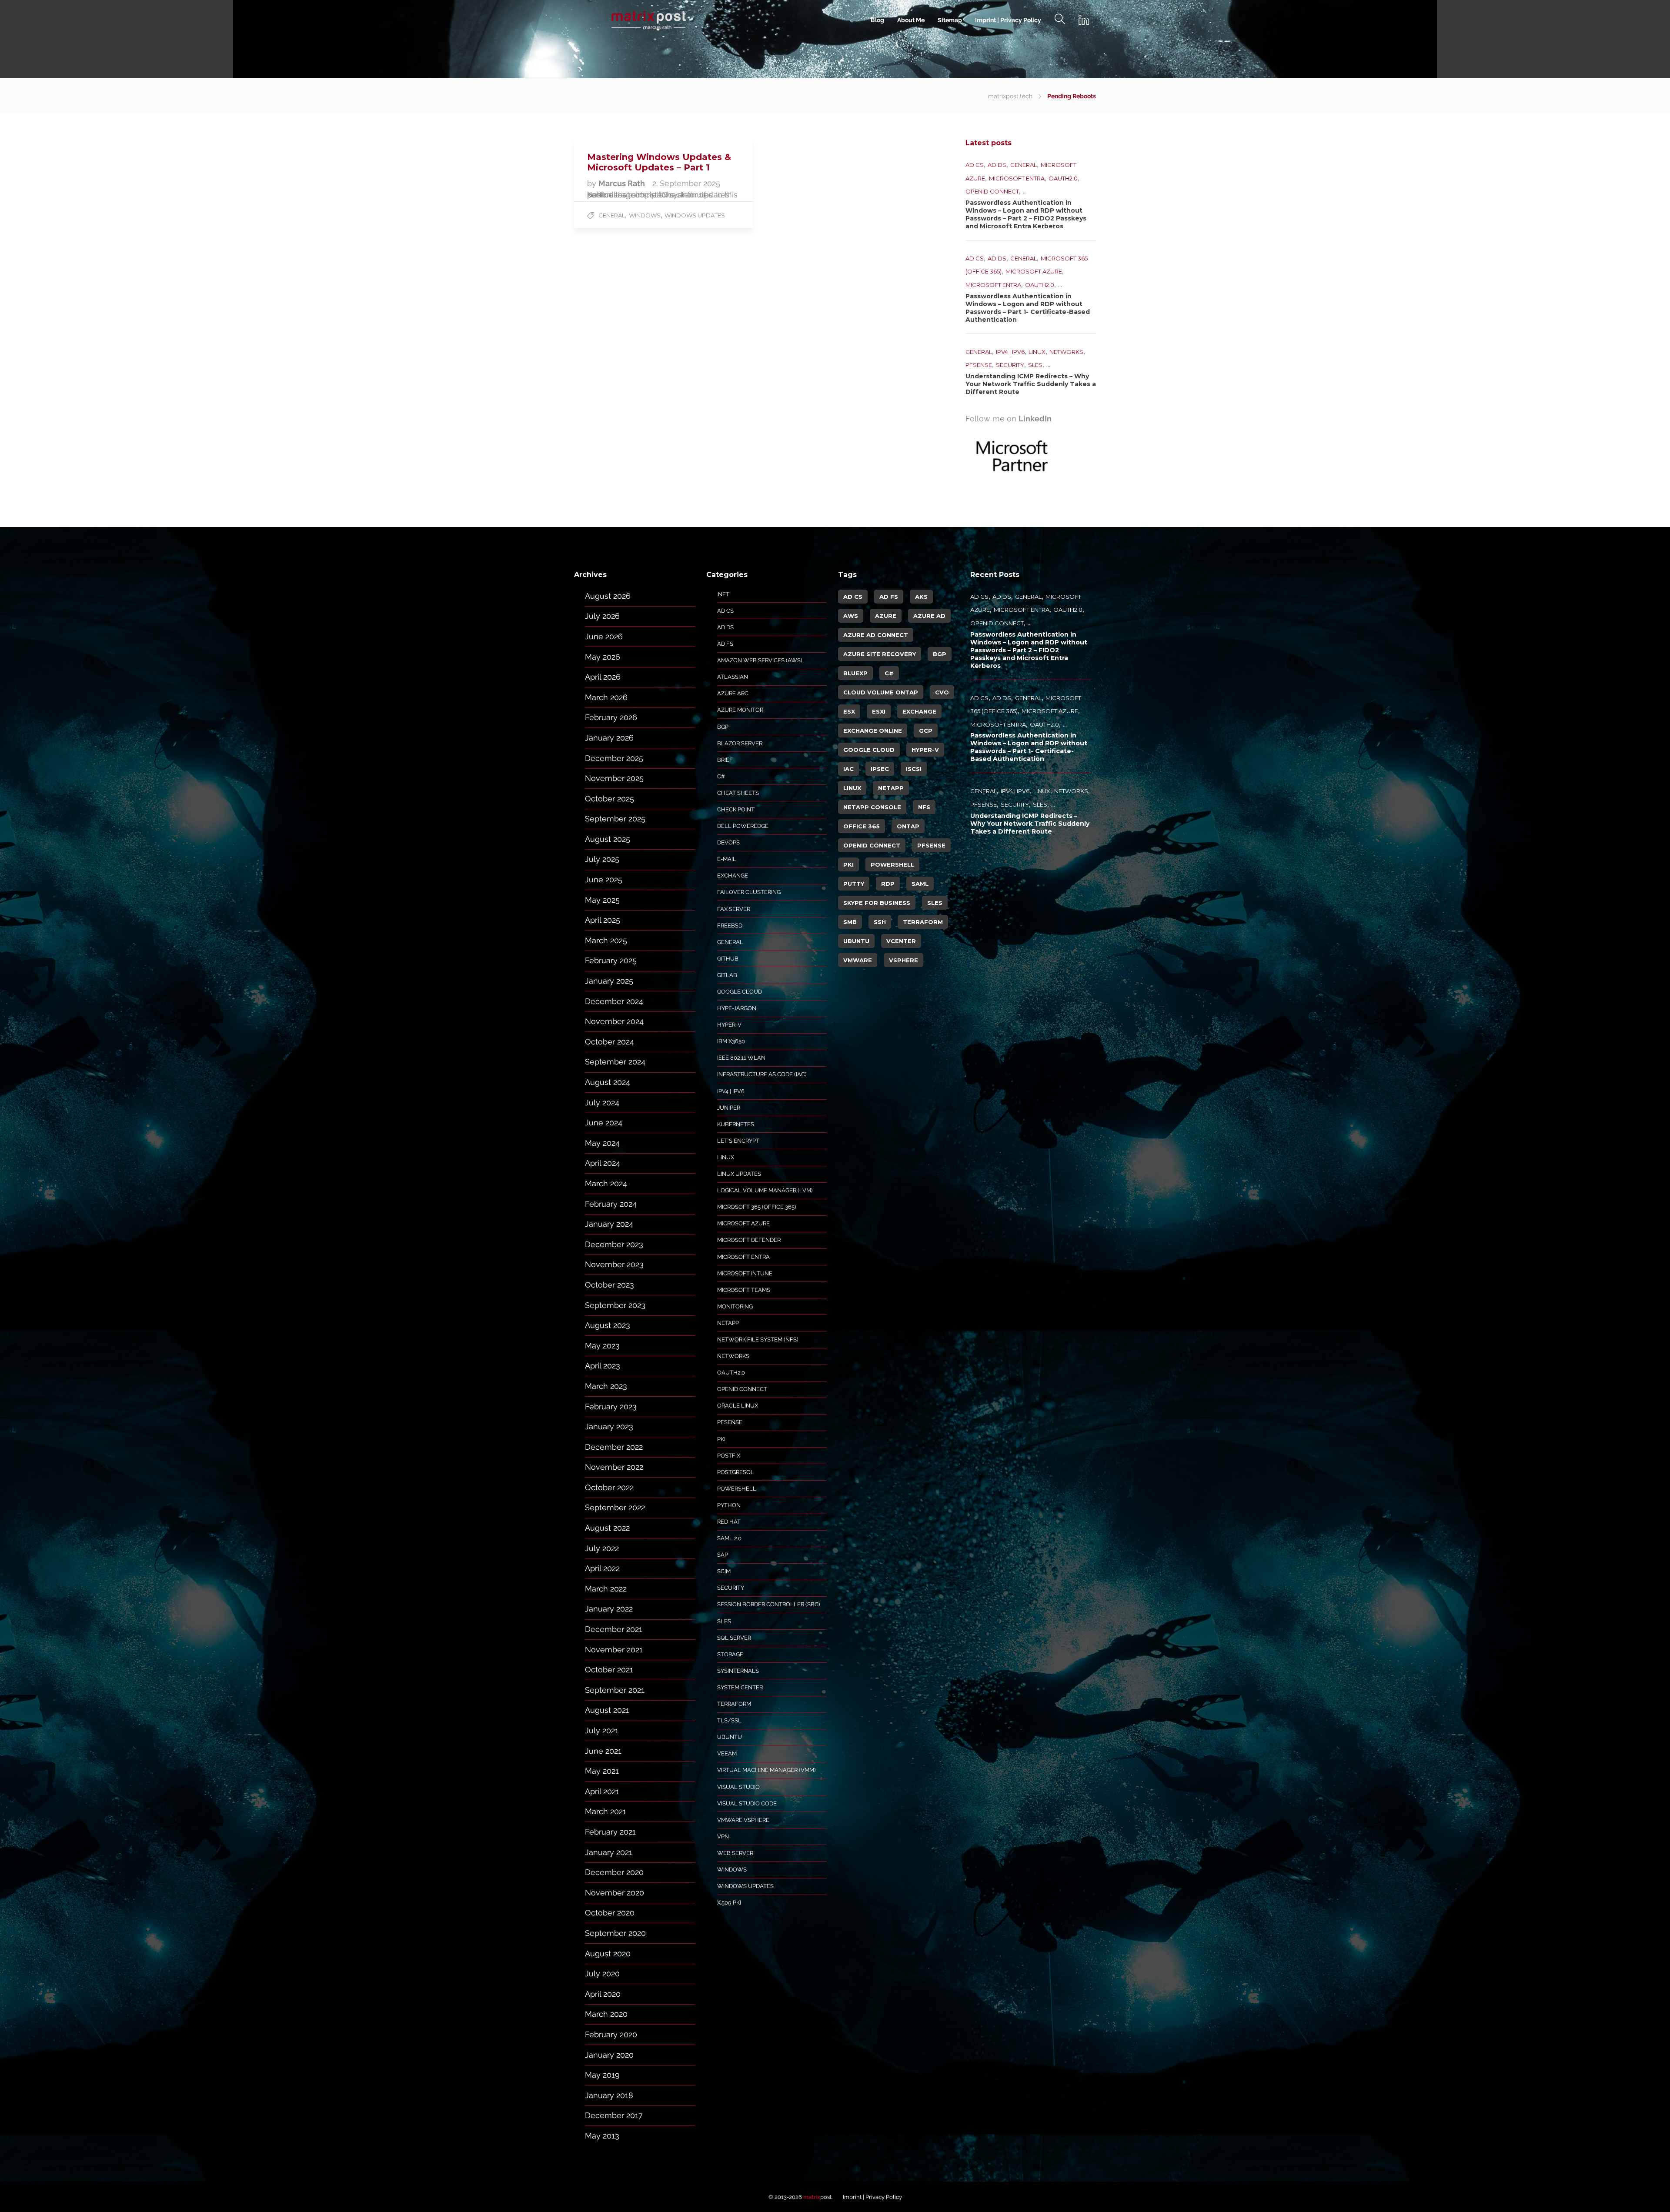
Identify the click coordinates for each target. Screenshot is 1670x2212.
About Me (911, 20)
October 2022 (609, 1487)
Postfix (729, 1456)
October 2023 (610, 1285)
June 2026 (604, 636)
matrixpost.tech (1010, 96)
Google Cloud (740, 992)
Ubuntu (730, 1737)
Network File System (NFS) (758, 1340)
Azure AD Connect (876, 635)
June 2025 (604, 879)
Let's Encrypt (738, 1141)
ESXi (879, 711)
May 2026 (603, 657)
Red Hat (729, 1522)
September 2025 (615, 819)
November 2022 (614, 1467)
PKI (721, 1439)
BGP (723, 727)
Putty (854, 884)
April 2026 (603, 677)
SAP (723, 1555)
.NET (723, 594)
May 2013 (602, 2136)
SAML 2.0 (729, 1538)
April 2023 (603, 1366)
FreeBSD (730, 926)
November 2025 (614, 778)
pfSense (979, 365)
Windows (645, 215)
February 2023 (611, 1406)
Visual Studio (738, 1787)
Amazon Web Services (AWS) (760, 660)
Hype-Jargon (737, 1008)
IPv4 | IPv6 (1010, 352)
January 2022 (609, 1609)
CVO (942, 692)
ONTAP (908, 826)
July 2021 (602, 1730)
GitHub (728, 959)
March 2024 (606, 1183)
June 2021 (603, 1751)
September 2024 (615, 1062)
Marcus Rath (623, 183)
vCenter (901, 941)
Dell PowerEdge (743, 826)
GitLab (727, 975)
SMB (850, 922)
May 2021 (602, 1771)
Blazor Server (740, 743)
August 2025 (608, 839)
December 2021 (614, 1629)
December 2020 (614, 1872)
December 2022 (614, 1447)
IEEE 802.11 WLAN (741, 1058)
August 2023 (608, 1325)
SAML (920, 884)
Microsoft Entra (1017, 178)
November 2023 (614, 1264)
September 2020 (615, 1933)
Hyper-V (729, 1025)
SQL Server (734, 1638)
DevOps (728, 842)
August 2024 (608, 1082)
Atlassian (733, 677)
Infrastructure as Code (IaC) (762, 1074)
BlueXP (855, 673)
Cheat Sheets (738, 793)
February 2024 (611, 1204)
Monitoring (735, 1306)
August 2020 (608, 1953)
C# (721, 776)
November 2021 (614, 1650)
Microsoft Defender (749, 1240)
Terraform (734, 1704)
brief (725, 760)
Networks (1066, 352)
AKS (921, 597)
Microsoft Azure (1034, 271)
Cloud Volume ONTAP (881, 692)
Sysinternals (738, 1671)
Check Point (736, 809)
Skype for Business (877, 903)
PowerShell (737, 1489)
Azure (886, 616)
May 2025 (602, 900)
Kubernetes (736, 1124)
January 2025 (609, 981)
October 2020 (610, 1913)
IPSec (880, 769)
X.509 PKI (729, 1903)
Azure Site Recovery (880, 654)
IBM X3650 (731, 1041)
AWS (851, 616)
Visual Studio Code (747, 1803)
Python (729, 1505)
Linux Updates (739, 1174)
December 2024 (614, 1001)
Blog (877, 20)
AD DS (997, 165)
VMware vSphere (743, 1820)
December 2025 (614, 758)
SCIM (724, 1571)
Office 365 (862, 826)
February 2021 (610, 1832)
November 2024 (614, 1021)
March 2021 (606, 1811)
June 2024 (604, 1123)
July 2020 (602, 1973)
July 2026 (602, 616)
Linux (1037, 352)
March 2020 (606, 2014)
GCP (926, 731)
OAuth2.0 (1063, 178)
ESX (849, 711)
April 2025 (603, 920)
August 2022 (607, 1528)
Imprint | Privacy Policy (1008, 20)
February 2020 (611, 2034)
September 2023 (615, 1305)
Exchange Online (873, 731)
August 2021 (607, 1710)
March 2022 (606, 1589)
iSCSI (914, 769)
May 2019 (602, 2075)
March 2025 (606, 940)
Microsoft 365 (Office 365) (757, 1207)
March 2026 (606, 697)
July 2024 (602, 1103)
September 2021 (615, 1690)
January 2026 (609, 738)
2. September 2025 (686, 183)
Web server (735, 1853)
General (612, 215)
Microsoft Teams (744, 1290)
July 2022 (602, 1548)
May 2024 (602, 1143)
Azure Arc (733, 693)
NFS (924, 807)
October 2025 (610, 799)
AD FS (725, 644)
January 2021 (609, 1852)
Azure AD (929, 616)
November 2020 (615, 1893)
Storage (730, 1654)
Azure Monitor (740, 710)
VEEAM (727, 1753)
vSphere (903, 960)
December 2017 (614, 2115)
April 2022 (602, 1568)
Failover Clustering (749, 892)
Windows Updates (695, 215)
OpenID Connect (992, 191)
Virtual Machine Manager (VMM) (766, 1770)
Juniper (729, 1108)
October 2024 (610, 1042)
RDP (888, 884)
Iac (848, 769)
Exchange (733, 876)
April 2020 (603, 1994)
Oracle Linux (738, 1406)
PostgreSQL (736, 1472)
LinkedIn (1035, 419)
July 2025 (602, 859)
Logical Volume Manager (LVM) (765, 1190)
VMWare (858, 960)
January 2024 (609, 1224)
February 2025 (611, 960)
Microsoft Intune (745, 1273)
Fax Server (734, 909)
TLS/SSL (729, 1720)
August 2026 (608, 596)
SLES (1035, 365)
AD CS (975, 165)
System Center (740, 1687)
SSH (880, 922)
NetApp (728, 1323)
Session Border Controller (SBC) (768, 1604)
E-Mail (727, 859)
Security (1010, 365)
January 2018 (609, 2095)
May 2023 (602, 1346)
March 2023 (606, 1386)
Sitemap (950, 20)
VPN (723, 1837)
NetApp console (872, 807)
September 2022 (615, 1507)
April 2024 (603, 1163)
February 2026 (611, 717)
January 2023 (609, 1426)
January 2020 (609, 2055)
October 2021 (609, 1670)
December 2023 (614, 1244)
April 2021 (602, 1791)
